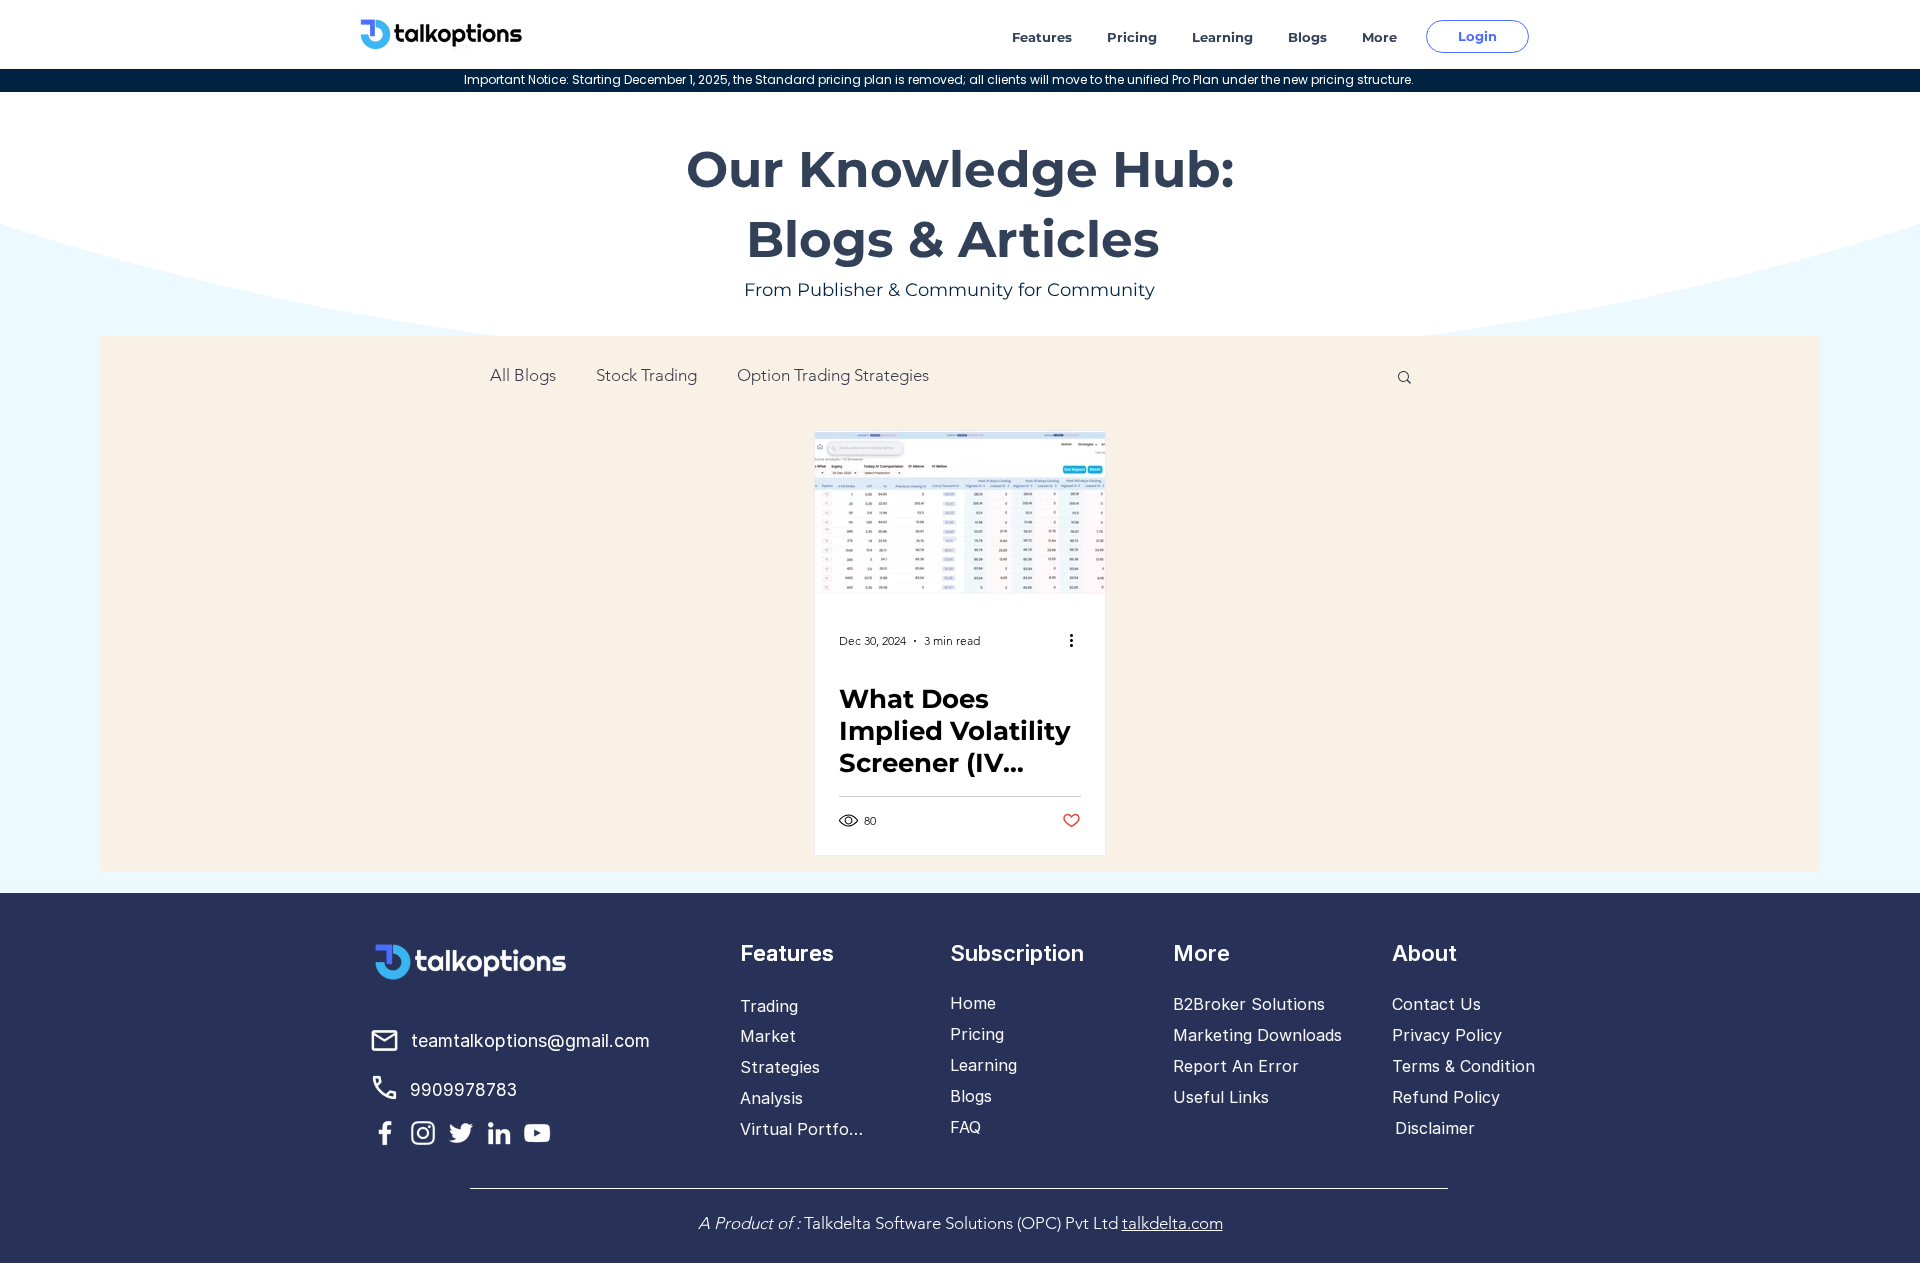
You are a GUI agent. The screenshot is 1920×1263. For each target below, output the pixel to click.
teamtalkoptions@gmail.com (530, 1040)
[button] (1044, 37)
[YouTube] (537, 1133)
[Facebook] (385, 1133)
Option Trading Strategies (833, 375)
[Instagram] (423, 1133)
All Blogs (523, 375)
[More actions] (1078, 641)
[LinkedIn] (499, 1133)
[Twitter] (461, 1133)
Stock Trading (646, 375)
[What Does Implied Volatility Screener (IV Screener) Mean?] (960, 513)
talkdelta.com (1172, 1223)
